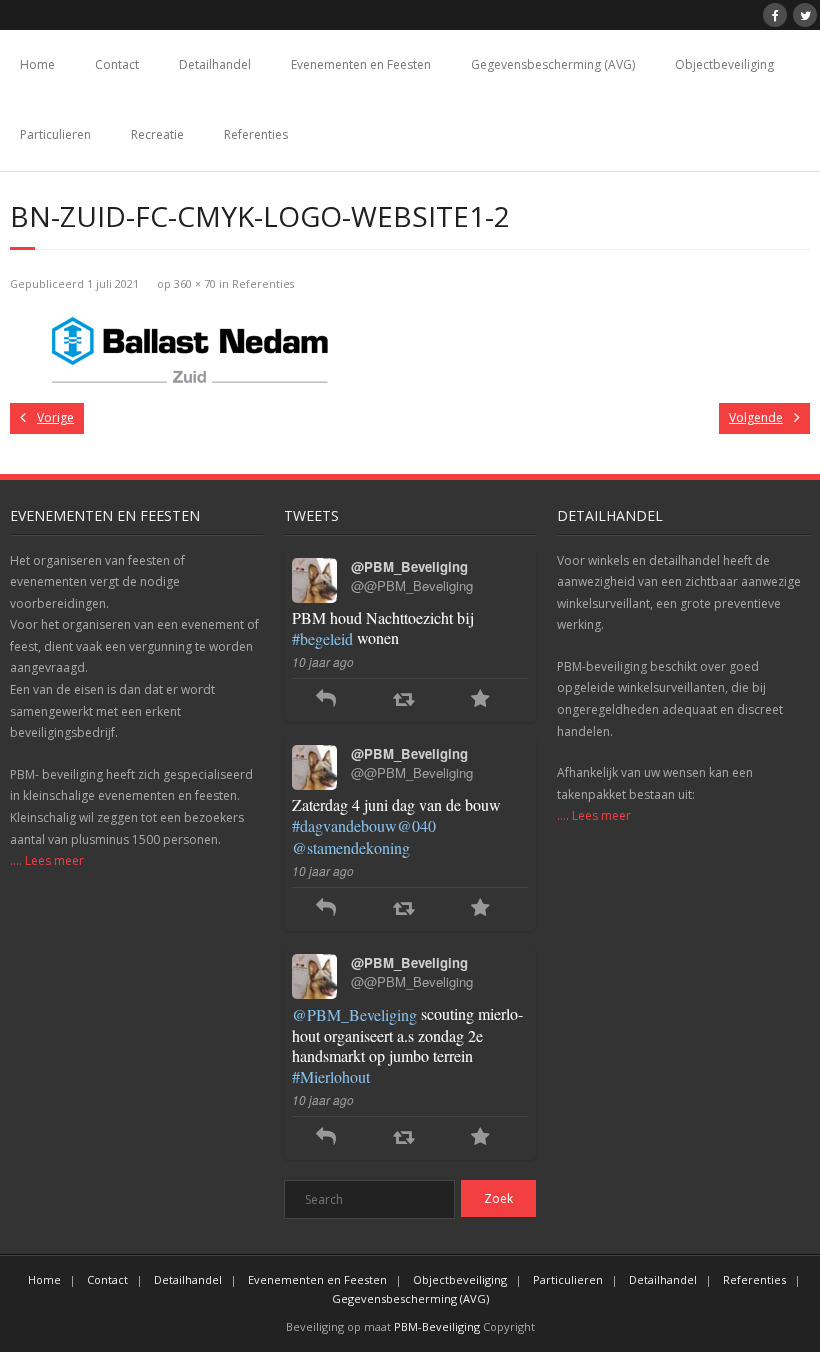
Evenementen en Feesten (361, 64)
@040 (416, 825)
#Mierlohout (331, 1076)
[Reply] (326, 700)
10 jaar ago (323, 661)
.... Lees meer (47, 860)
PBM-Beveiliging (437, 1326)
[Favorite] (480, 700)
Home (37, 64)
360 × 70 (195, 283)
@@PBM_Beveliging (412, 585)
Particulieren (55, 134)
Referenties (256, 134)
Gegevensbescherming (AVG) (553, 64)
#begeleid (322, 638)
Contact (117, 64)
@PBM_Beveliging (354, 1014)
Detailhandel (215, 64)
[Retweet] (403, 700)
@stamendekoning (351, 847)
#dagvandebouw (344, 825)
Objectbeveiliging (724, 64)
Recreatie (157, 134)
